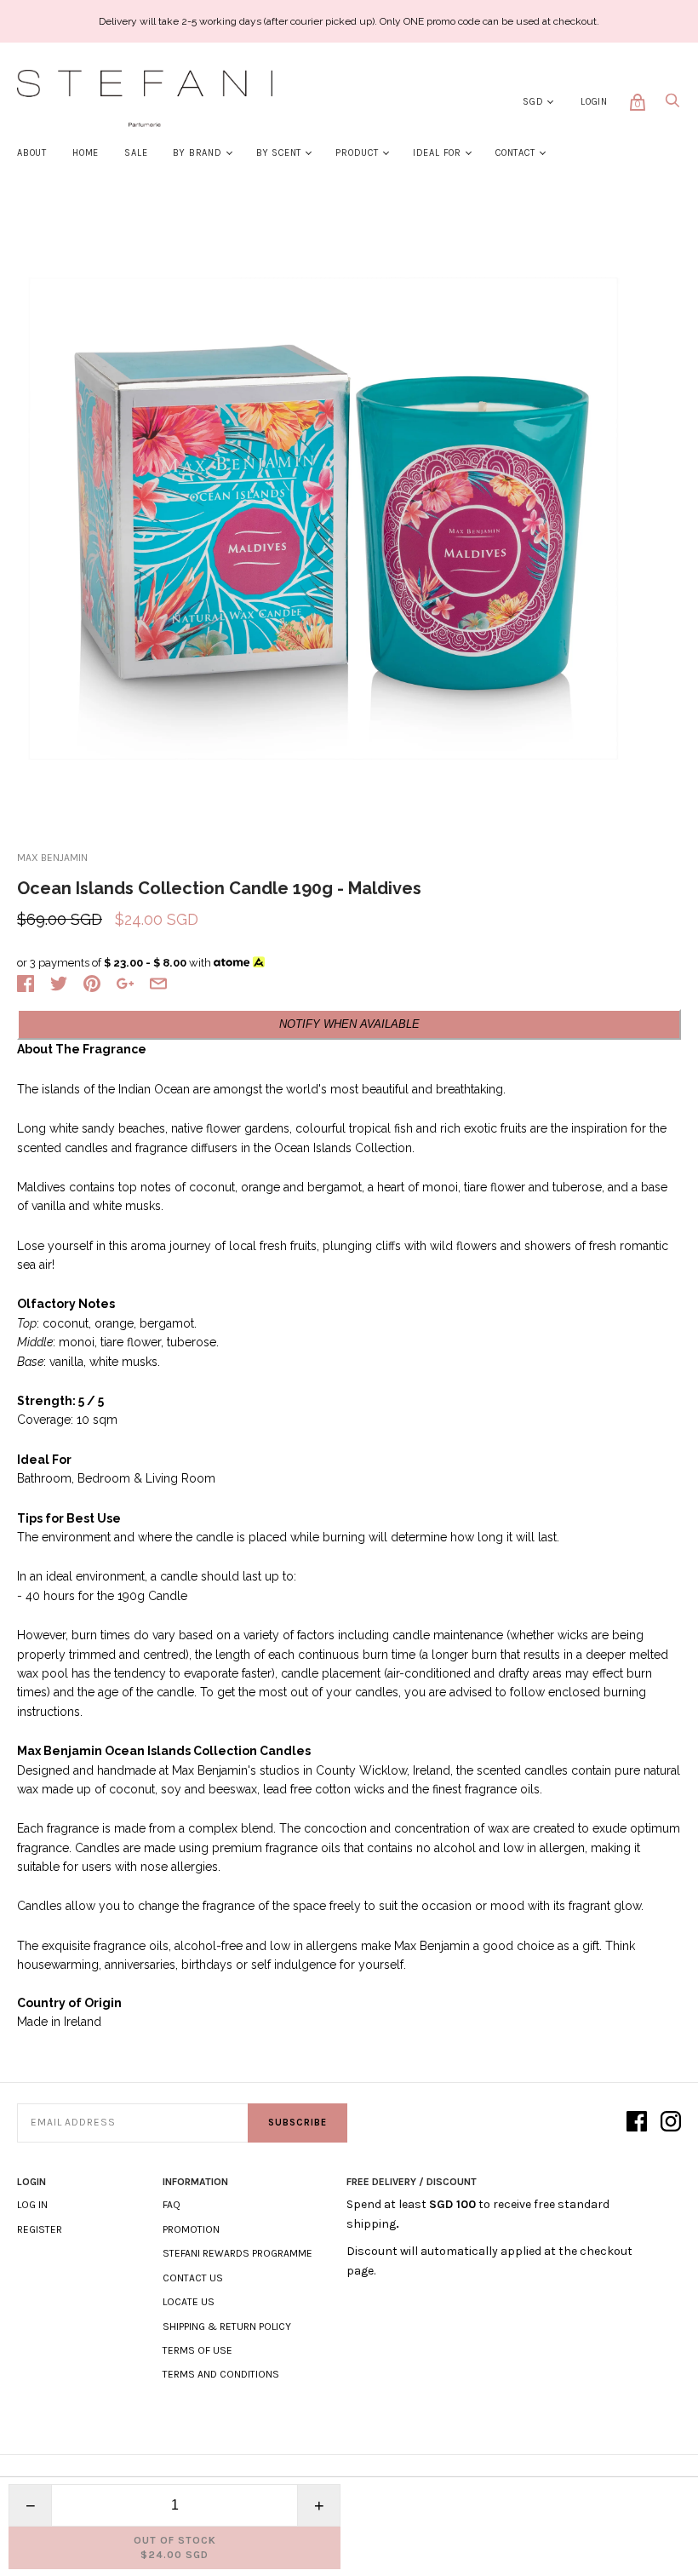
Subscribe (298, 2123)
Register (40, 2229)
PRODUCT (357, 153)
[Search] (672, 105)
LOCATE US (189, 2302)
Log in (32, 2205)
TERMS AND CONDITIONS (221, 2374)
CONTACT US (193, 2278)
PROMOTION (191, 2229)
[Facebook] (637, 2123)
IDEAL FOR (437, 153)
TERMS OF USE (197, 2350)
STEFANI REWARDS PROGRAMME (237, 2253)
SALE (136, 153)
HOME (86, 153)
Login (594, 102)
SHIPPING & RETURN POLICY (227, 2326)
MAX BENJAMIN (52, 858)
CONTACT (515, 153)
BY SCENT (279, 153)
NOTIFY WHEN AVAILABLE (349, 1024)
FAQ (172, 2205)
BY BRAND (197, 153)
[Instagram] (671, 2123)
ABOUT (32, 153)
